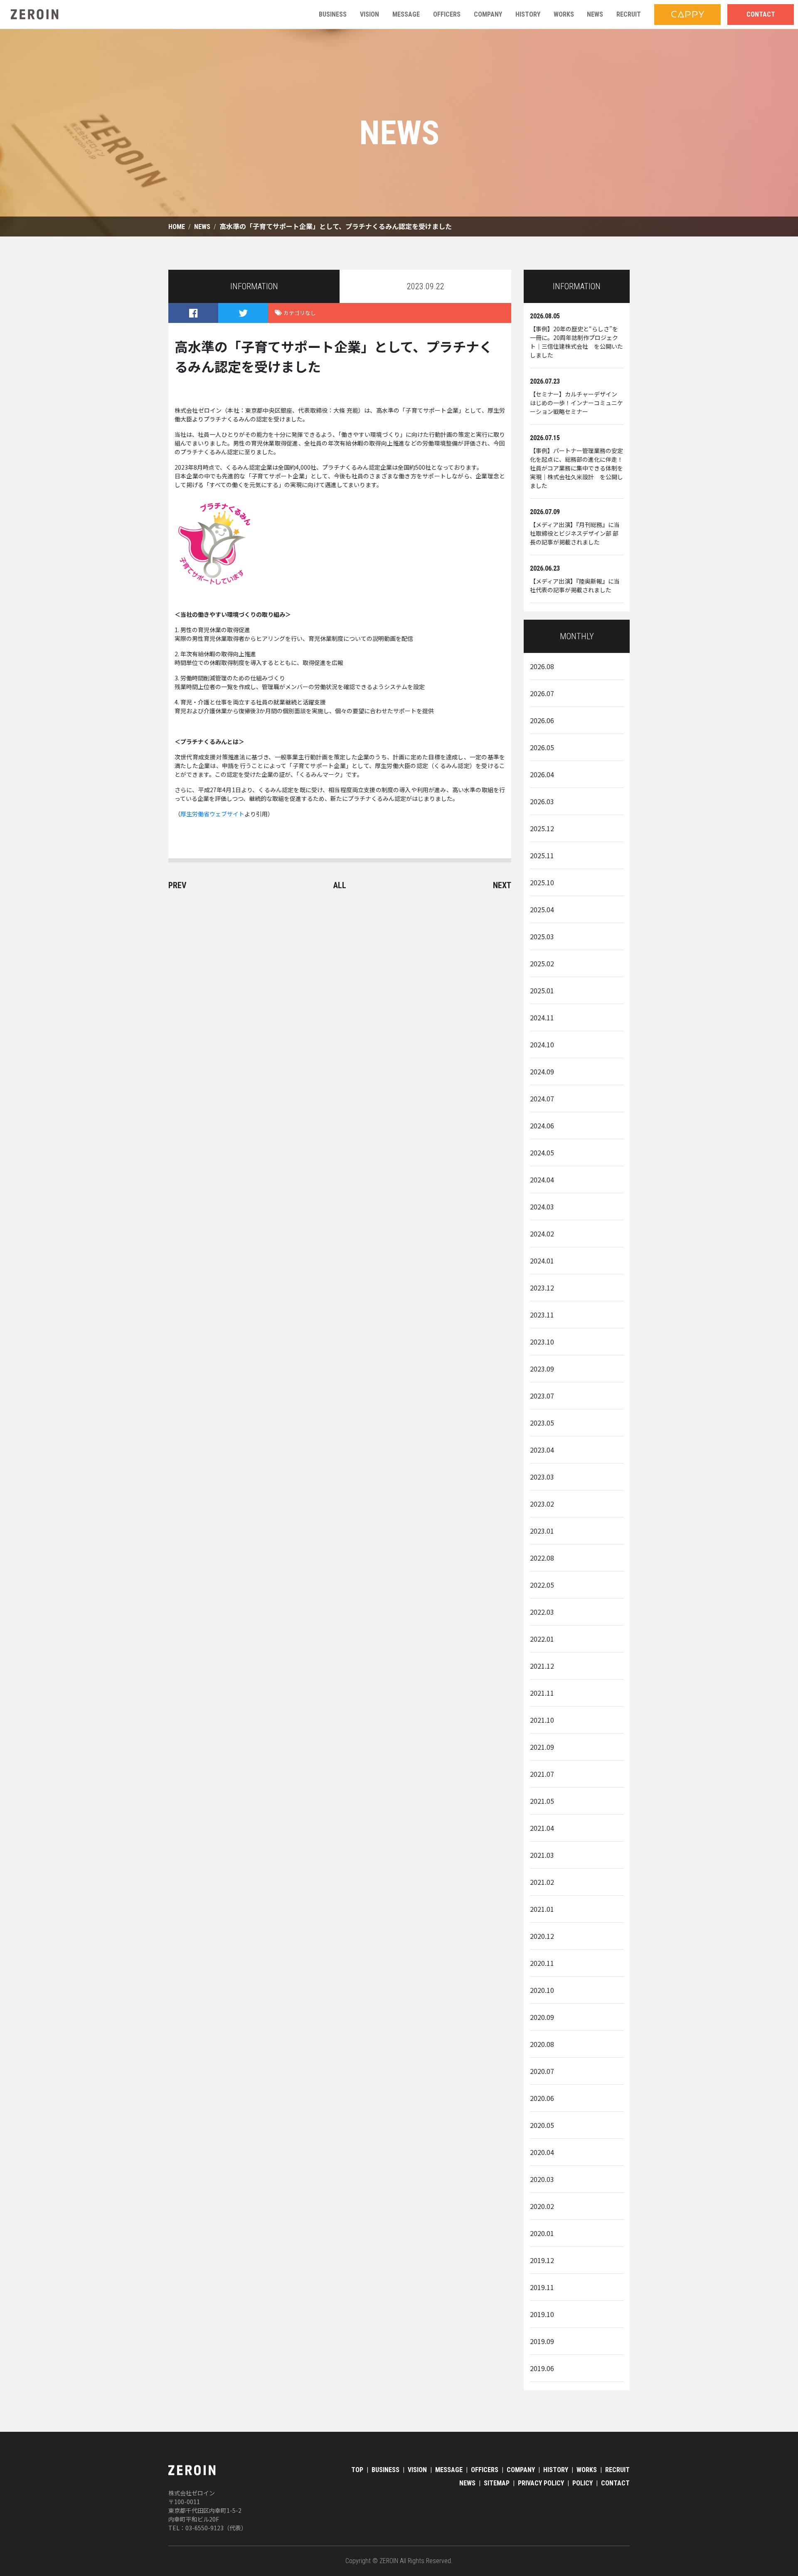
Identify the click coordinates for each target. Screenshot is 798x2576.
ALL (340, 885)
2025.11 (542, 855)
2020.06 (542, 2098)
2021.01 (542, 1909)
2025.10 (542, 882)
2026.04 (542, 774)
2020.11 (542, 1963)
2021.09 (542, 1747)
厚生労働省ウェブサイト (212, 814)
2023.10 (542, 1342)
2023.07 (542, 1396)
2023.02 (542, 1504)
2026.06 (542, 720)
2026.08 (542, 666)
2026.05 (542, 747)
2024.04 (542, 1180)
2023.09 (542, 1369)
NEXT (502, 885)
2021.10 (542, 1720)
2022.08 (542, 1558)
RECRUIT (617, 2470)
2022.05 (542, 1585)
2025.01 (542, 990)
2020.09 (542, 2017)
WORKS (587, 2470)
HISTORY (556, 2470)
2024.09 (542, 1071)
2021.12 (542, 1666)
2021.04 (542, 1828)
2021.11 (542, 1693)
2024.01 (542, 1261)
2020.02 (542, 2206)
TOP (357, 2470)
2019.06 (542, 2368)
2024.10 (542, 1044)
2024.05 (542, 1153)
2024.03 (542, 1207)
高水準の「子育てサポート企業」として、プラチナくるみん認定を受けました (336, 227)
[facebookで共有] (193, 313)
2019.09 (542, 2341)
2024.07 (542, 1098)
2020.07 (542, 2071)
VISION (417, 2470)
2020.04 (542, 2152)
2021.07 (542, 1774)
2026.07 (542, 693)
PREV (177, 885)
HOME (177, 227)
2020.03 (542, 2179)
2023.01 (542, 1531)
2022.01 (542, 1639)
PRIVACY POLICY (541, 2483)
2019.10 (542, 2314)
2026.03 (542, 801)
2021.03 (542, 1855)
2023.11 (542, 1315)
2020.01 (542, 2233)
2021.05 (542, 1801)
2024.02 (542, 1234)
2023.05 (542, 1423)
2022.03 (542, 1612)
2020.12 (542, 1936)
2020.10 (542, 1990)
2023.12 (542, 1288)
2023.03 (542, 1477)
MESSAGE (449, 2470)
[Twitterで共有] (243, 313)
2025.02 (542, 963)
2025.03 (542, 936)
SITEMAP (497, 2483)
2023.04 (542, 1450)
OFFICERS (485, 2470)
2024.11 (542, 1017)
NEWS (202, 227)
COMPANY (521, 2470)
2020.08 (542, 2044)
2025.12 (542, 828)
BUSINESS (385, 2470)
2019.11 (542, 2287)
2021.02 (542, 1882)
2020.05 (542, 2125)
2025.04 (542, 909)
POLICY (582, 2483)
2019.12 (542, 2260)
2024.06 (542, 1125)
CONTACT (615, 2483)
